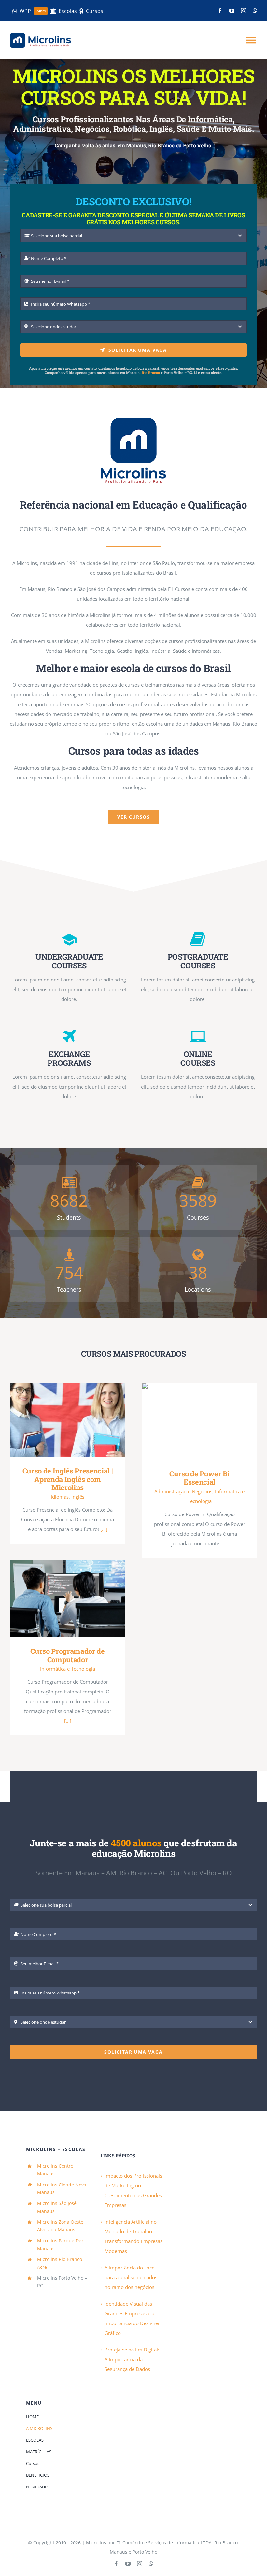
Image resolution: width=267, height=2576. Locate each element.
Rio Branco (151, 372)
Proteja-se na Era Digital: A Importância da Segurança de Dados (132, 2359)
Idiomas (60, 1497)
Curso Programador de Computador (58, 1599)
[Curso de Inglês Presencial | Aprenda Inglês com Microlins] (68, 1420)
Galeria (77, 1420)
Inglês (78, 1497)
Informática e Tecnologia (68, 1669)
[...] (104, 1529)
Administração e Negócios (183, 1491)
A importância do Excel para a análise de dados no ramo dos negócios (131, 2277)
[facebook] (220, 11)
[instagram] (244, 11)
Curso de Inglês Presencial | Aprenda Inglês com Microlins (58, 1420)
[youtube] (232, 11)
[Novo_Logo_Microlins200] (133, 420)
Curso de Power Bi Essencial (190, 1421)
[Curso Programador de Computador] (68, 1599)
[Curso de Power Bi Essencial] (199, 1421)
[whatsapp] (255, 11)
